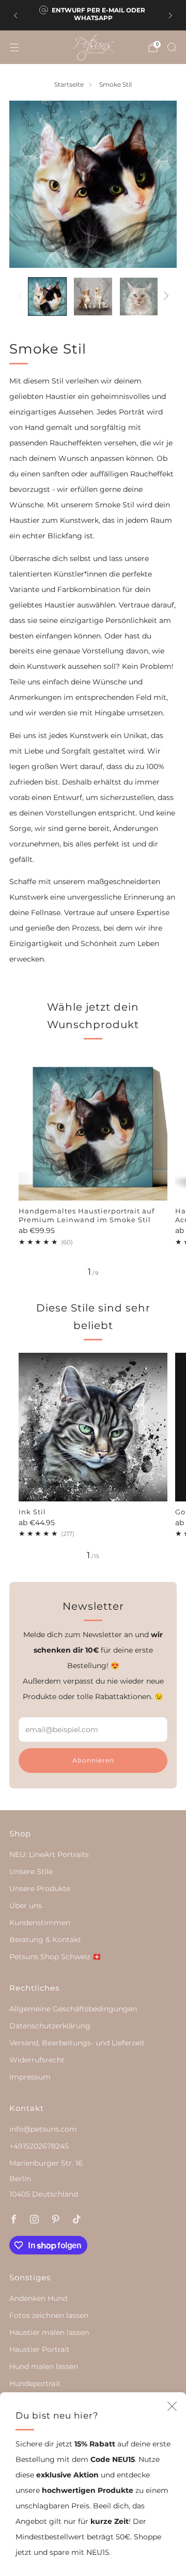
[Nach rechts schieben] (165, 296)
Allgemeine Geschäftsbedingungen (73, 2009)
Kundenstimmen (40, 1923)
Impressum (30, 2077)
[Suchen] (172, 47)
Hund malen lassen (44, 2366)
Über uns (26, 1906)
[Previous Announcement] (16, 15)
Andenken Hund (38, 2298)
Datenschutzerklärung (50, 2026)
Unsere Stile (31, 1871)
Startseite (69, 85)
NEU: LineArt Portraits (49, 1854)
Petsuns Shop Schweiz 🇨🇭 (55, 1957)
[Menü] (14, 47)
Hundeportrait (35, 2383)
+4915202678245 (39, 2146)
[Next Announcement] (171, 15)
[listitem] (93, 15)
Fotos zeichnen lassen (49, 2315)
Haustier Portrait (40, 2349)
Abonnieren (93, 1760)
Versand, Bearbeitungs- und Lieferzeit (77, 2043)
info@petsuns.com (43, 2129)
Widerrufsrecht (37, 2060)
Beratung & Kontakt (45, 1940)
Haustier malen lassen (49, 2332)
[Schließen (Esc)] (172, 2406)
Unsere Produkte (40, 1889)
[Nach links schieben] (21, 296)
